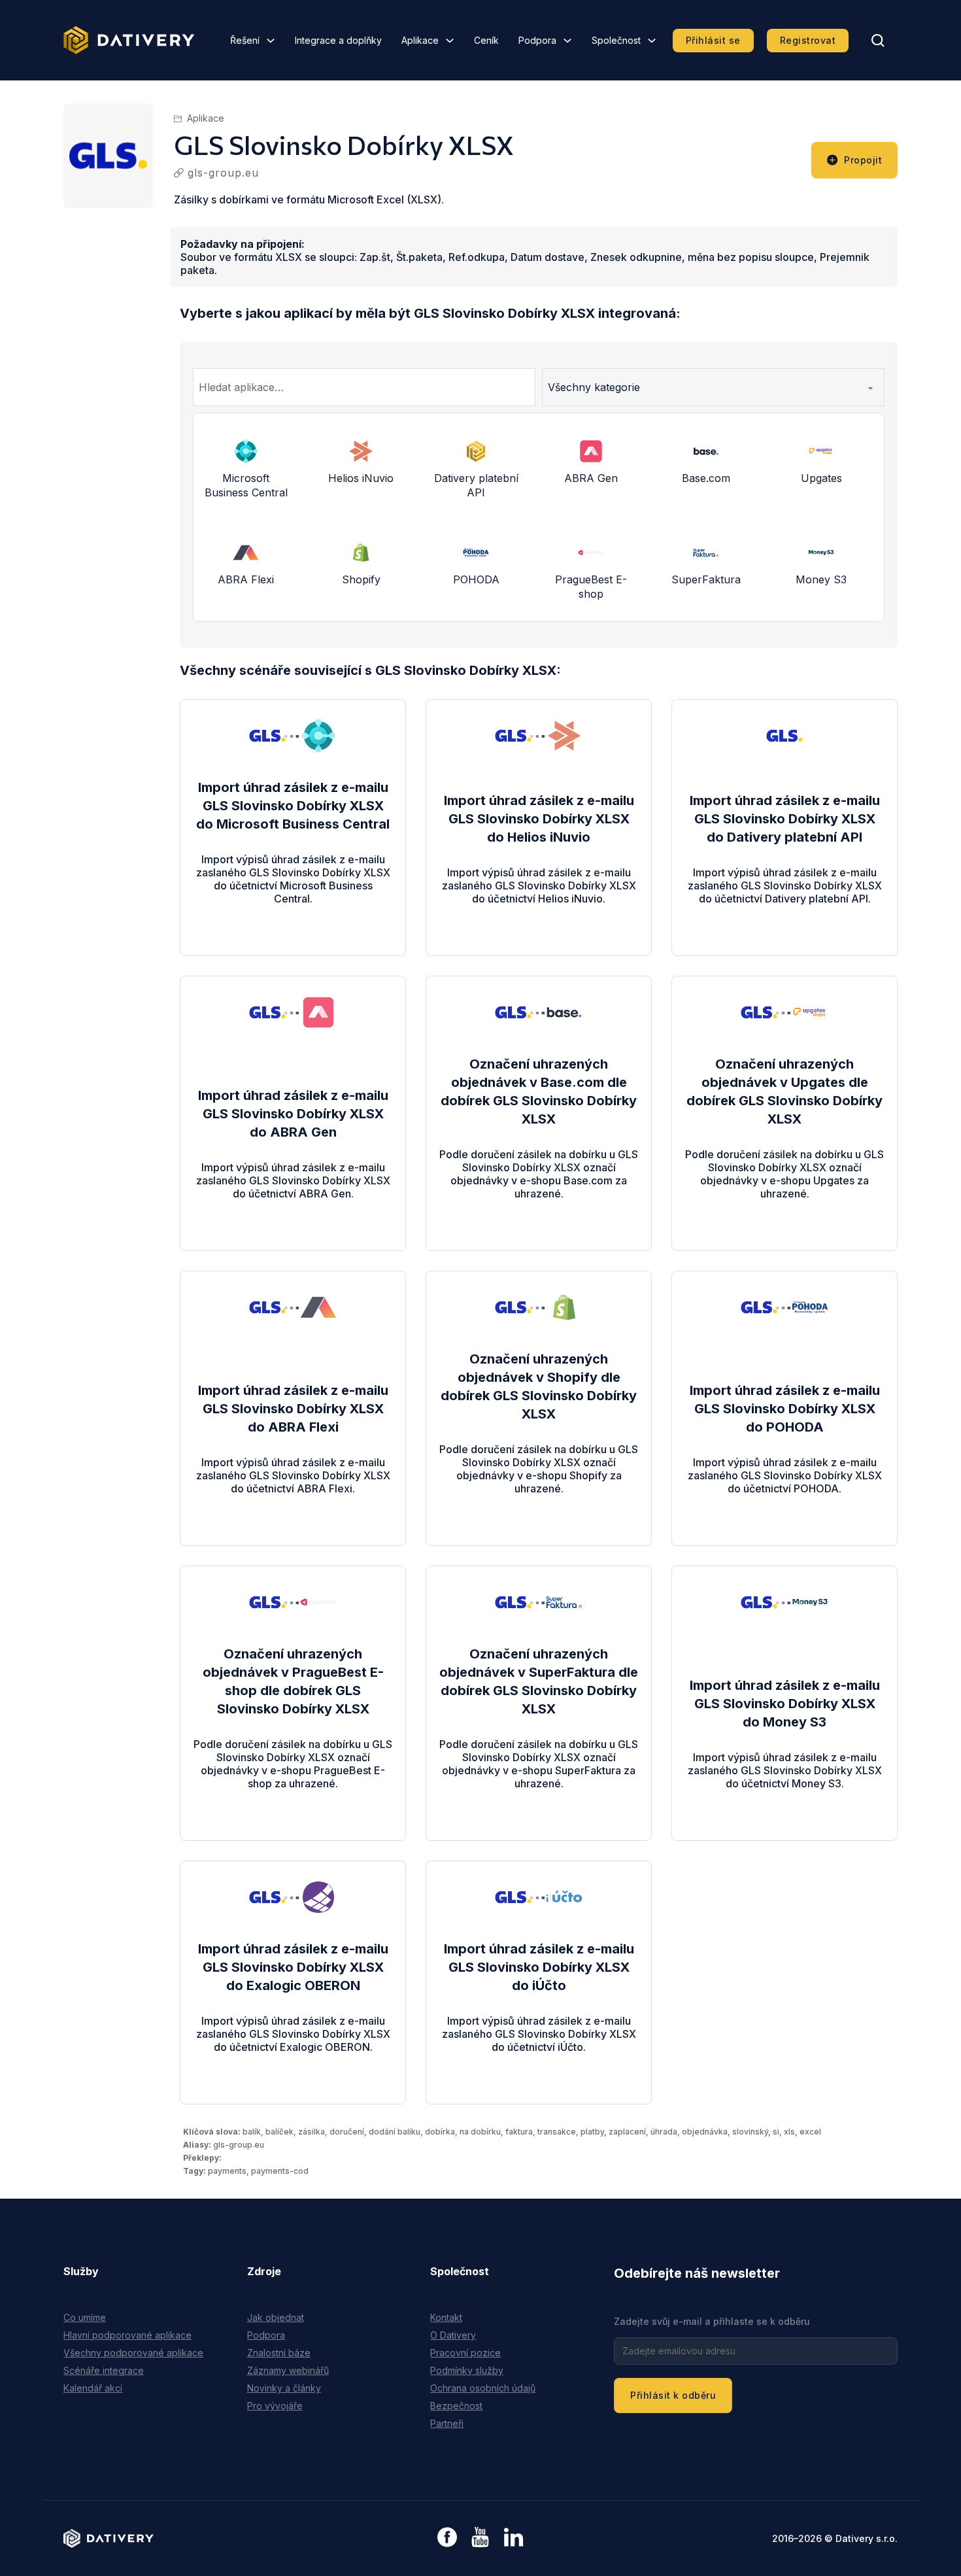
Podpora (537, 40)
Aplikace (420, 40)
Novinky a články (284, 2388)
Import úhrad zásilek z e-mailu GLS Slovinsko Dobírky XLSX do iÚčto (539, 1967)
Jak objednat (276, 2317)
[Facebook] (447, 2538)
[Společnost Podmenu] (652, 41)
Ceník (486, 40)
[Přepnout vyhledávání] (878, 41)
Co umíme (85, 2317)
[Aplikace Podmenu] (450, 41)
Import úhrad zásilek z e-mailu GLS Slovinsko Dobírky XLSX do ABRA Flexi (293, 1409)
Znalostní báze (279, 2353)
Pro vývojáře (275, 2406)
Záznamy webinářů (288, 2370)
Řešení (245, 40)
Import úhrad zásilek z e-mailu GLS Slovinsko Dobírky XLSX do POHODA (785, 1409)
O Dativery (453, 2335)
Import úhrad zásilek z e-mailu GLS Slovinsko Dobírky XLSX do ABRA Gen (293, 1114)
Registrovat (808, 40)
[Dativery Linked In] (514, 2538)
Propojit (863, 160)
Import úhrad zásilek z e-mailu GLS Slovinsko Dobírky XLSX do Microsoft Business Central (293, 806)
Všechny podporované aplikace (133, 2353)
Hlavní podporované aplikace (127, 2335)
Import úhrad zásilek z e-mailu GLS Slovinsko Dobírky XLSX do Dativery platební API (785, 819)
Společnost (616, 40)
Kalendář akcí (93, 2388)
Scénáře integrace (104, 2370)
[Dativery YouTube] (480, 2538)
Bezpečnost (456, 2406)
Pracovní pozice (465, 2353)
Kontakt (446, 2317)
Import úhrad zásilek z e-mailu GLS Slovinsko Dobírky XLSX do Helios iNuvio (539, 819)
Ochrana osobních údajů (483, 2388)
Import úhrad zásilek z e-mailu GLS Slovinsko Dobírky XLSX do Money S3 (785, 1704)
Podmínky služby (467, 2370)
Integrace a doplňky (338, 40)
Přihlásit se (713, 40)
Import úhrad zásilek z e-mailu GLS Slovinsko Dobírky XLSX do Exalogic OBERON (293, 1967)
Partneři (447, 2423)
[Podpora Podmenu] (567, 41)
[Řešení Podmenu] (271, 41)
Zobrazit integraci (293, 912)
